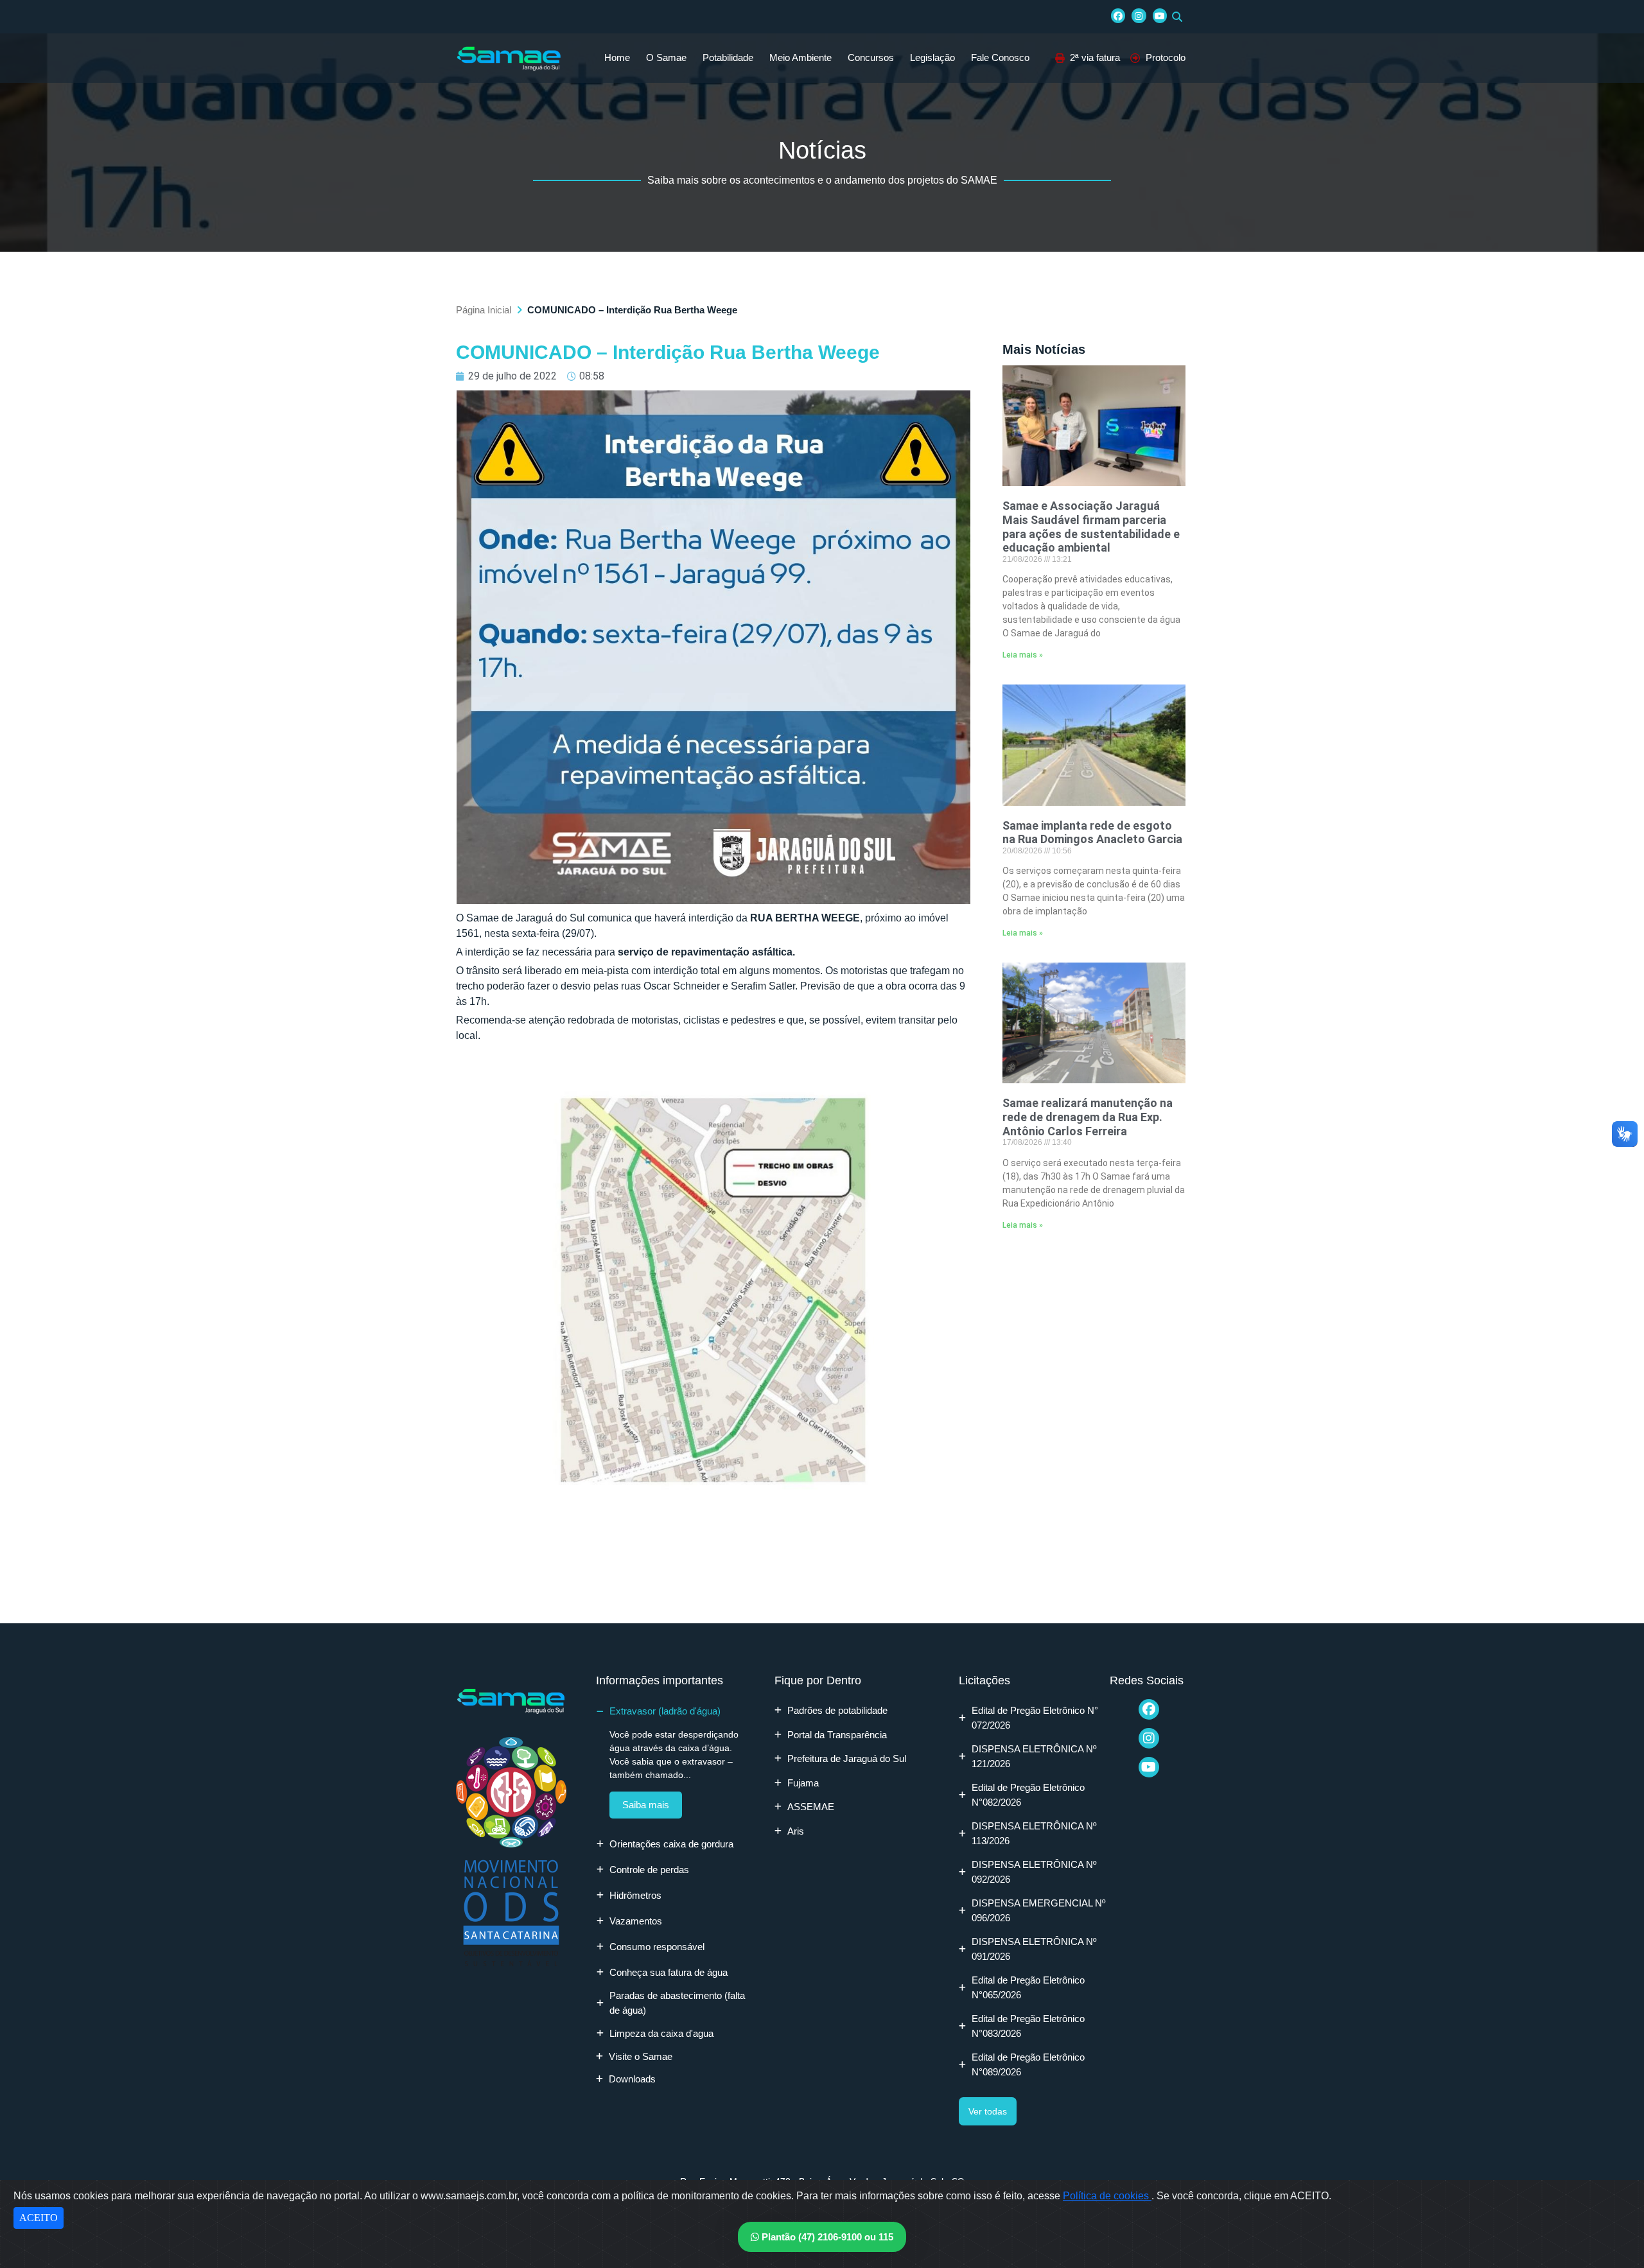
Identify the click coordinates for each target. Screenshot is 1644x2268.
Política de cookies (1107, 2196)
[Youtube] (1160, 15)
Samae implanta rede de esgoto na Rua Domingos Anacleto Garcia (1092, 833)
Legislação (932, 57)
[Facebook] (1118, 15)
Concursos (871, 57)
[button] (1177, 17)
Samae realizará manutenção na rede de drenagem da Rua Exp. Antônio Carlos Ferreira (1088, 1117)
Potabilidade (728, 57)
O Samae (666, 57)
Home (617, 57)
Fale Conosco (1000, 57)
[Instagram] (1139, 15)
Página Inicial (484, 310)
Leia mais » (1023, 655)
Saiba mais (646, 1805)
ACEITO (39, 2218)
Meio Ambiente (800, 57)
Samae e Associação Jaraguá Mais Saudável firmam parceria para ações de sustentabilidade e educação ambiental (1091, 527)
